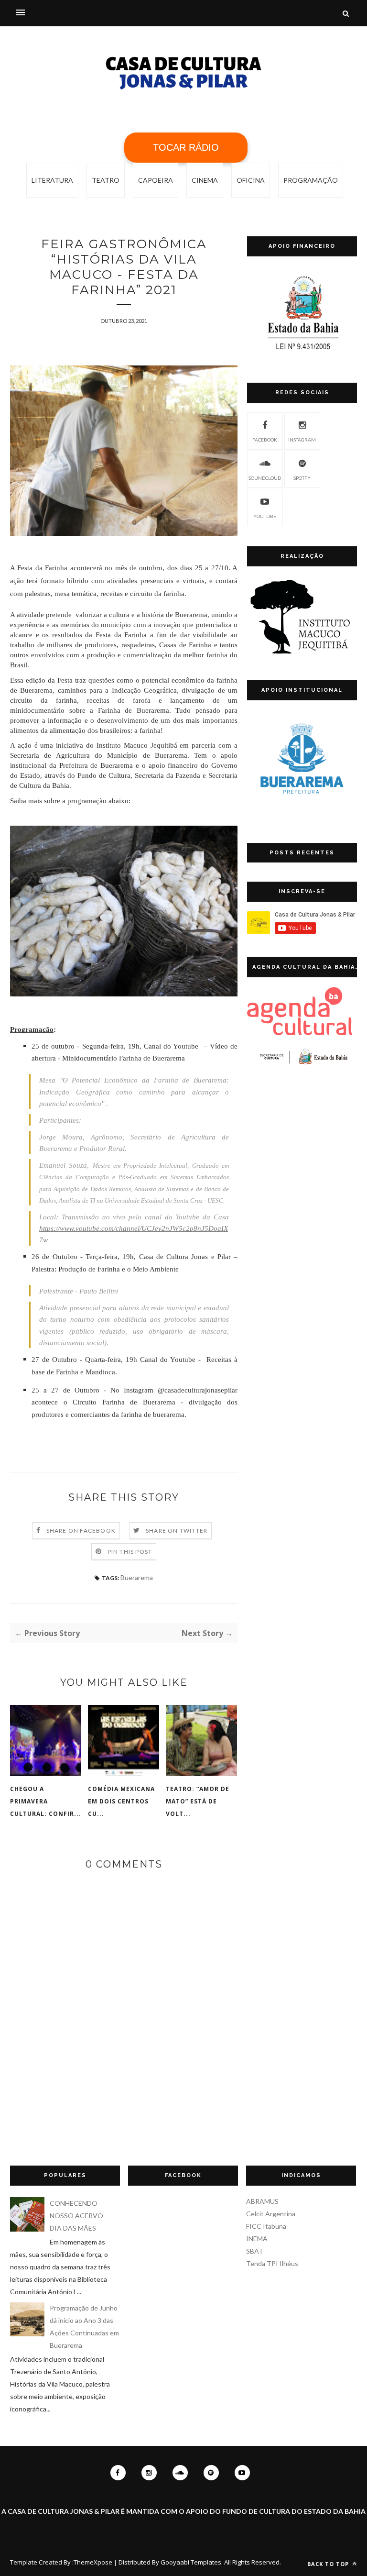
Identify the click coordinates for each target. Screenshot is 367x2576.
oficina (251, 180)
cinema (205, 180)
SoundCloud (265, 478)
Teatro (106, 180)
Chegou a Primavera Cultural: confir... (46, 1801)
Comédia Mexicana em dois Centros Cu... (121, 1801)
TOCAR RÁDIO (186, 147)
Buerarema (137, 1577)
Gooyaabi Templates (191, 2562)
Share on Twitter (177, 1531)
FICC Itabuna (266, 2226)
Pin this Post (130, 1552)
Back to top (329, 2564)
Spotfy (302, 478)
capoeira (156, 180)
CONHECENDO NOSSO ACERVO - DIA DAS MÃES (78, 2216)
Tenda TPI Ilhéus (272, 2263)
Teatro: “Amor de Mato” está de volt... (198, 1801)
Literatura (52, 180)
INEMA (257, 2239)
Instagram (302, 440)
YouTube (265, 516)
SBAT (255, 2251)
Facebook (265, 440)
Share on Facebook (81, 1531)
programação (311, 180)
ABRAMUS (262, 2201)
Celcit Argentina (271, 2214)
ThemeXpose (93, 2562)
